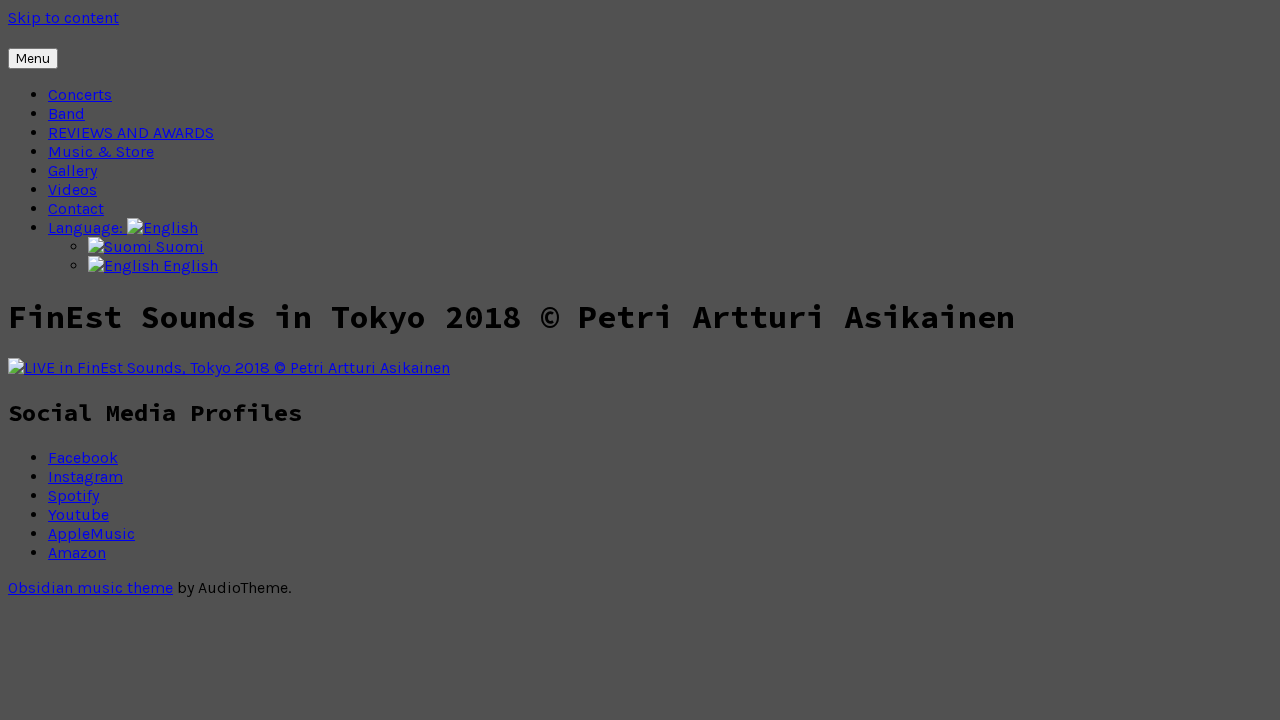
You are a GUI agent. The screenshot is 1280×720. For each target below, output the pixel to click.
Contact (76, 208)
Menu (33, 58)
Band (66, 113)
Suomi (178, 246)
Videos (72, 189)
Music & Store (101, 151)
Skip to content (63, 17)
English (188, 265)
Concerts (80, 94)
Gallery (72, 170)
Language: (87, 227)
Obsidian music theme (90, 587)
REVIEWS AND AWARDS (131, 132)
